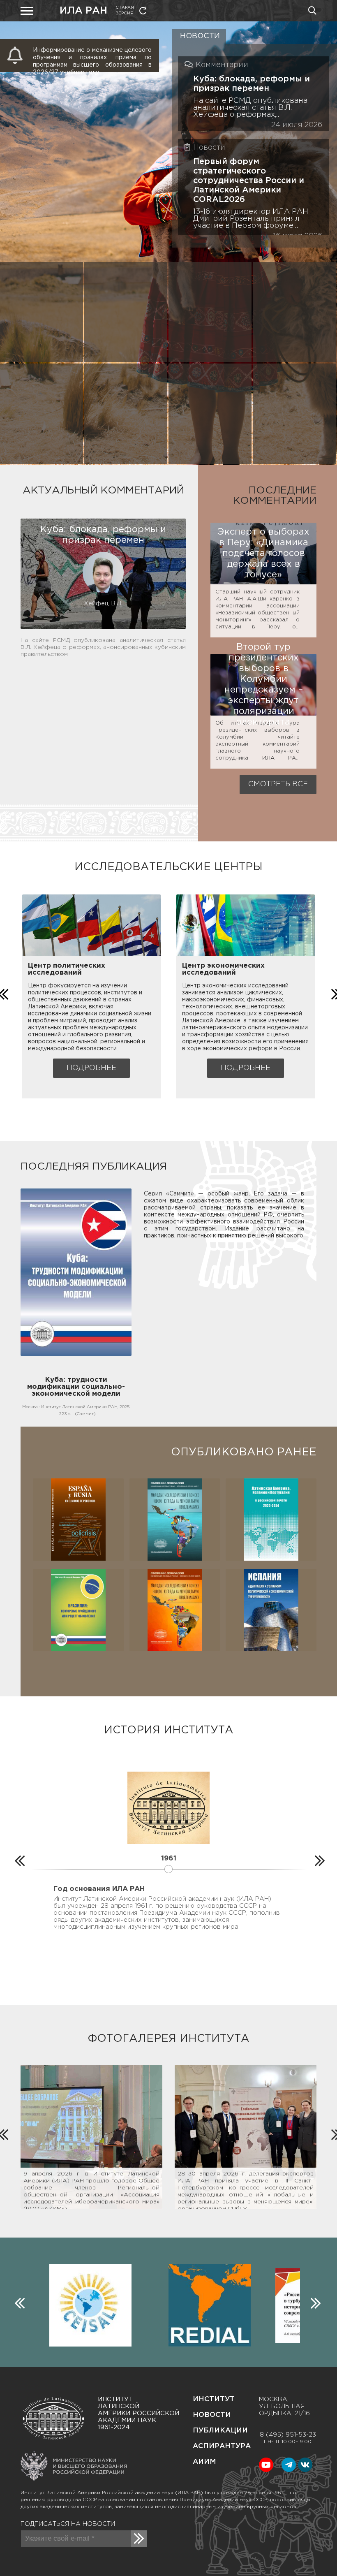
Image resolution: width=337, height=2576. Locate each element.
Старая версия (125, 10)
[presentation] (18, 1859)
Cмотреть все (278, 784)
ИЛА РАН (83, 11)
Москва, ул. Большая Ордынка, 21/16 (284, 2406)
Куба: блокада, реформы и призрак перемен (252, 84)
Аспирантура (222, 2446)
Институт (214, 2399)
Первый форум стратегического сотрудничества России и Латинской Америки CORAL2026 (249, 181)
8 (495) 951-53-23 (288, 2435)
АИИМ (204, 2462)
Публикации (220, 2431)
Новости (212, 2415)
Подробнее (91, 1068)
